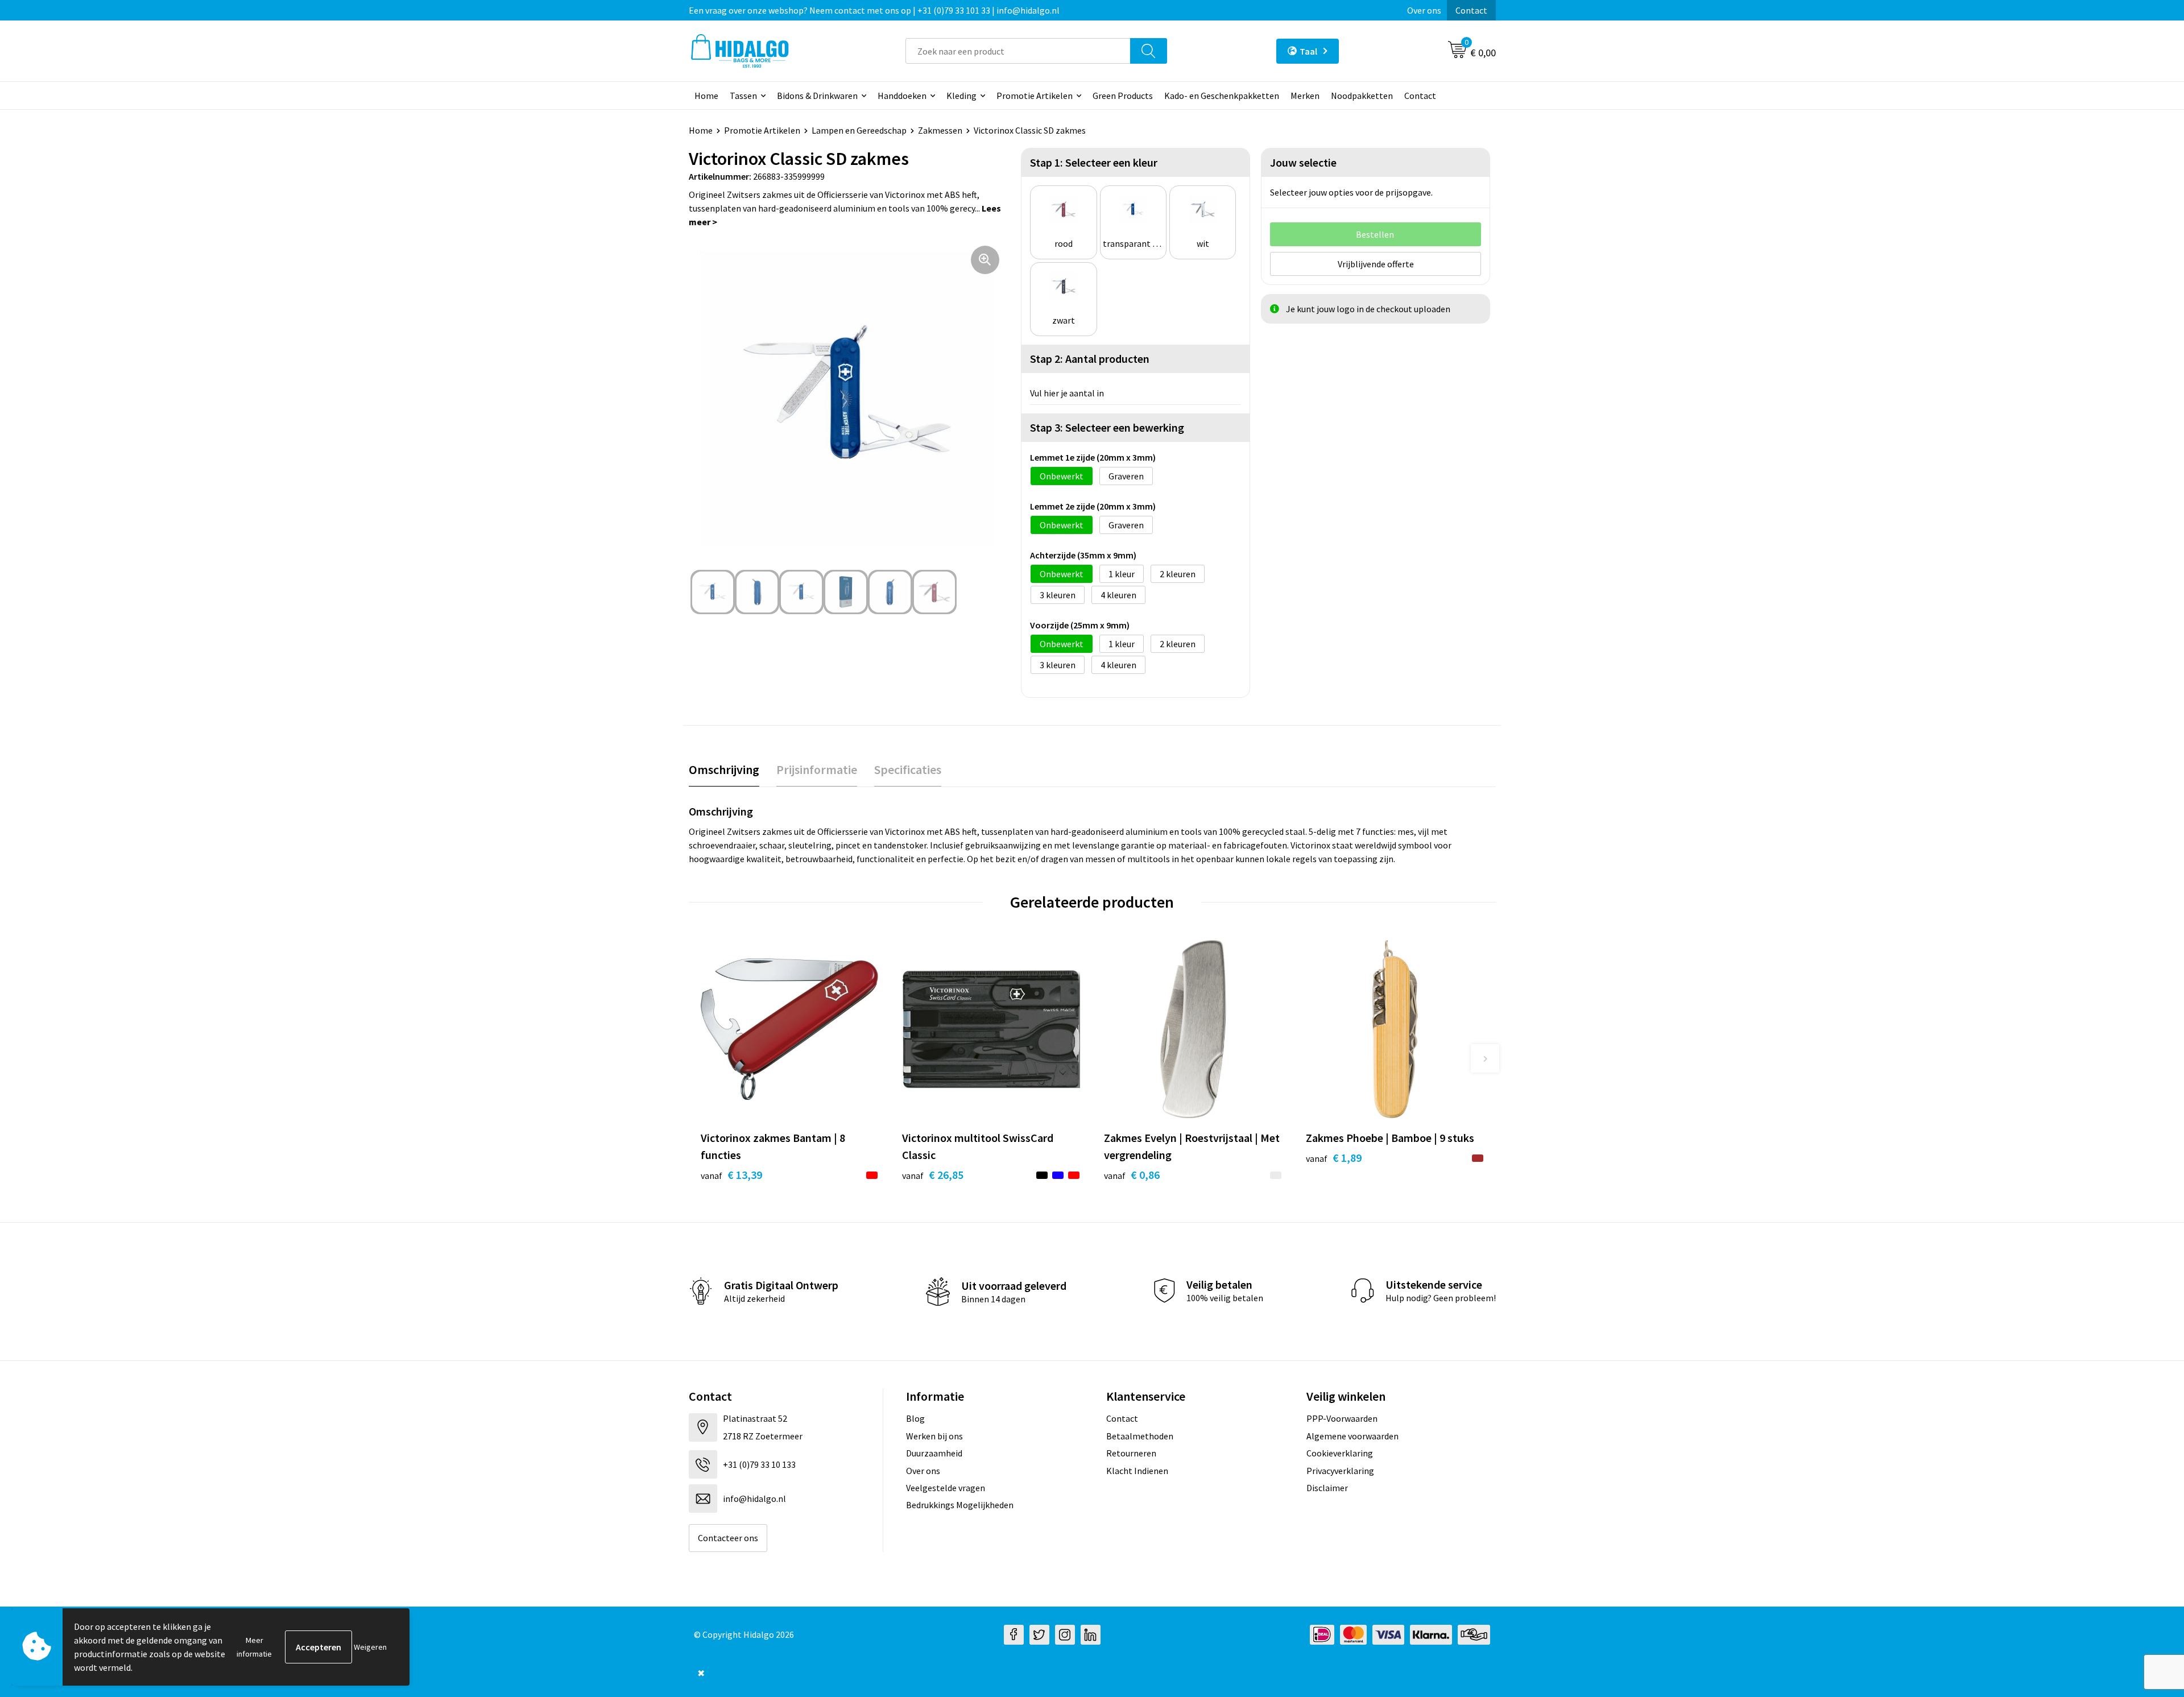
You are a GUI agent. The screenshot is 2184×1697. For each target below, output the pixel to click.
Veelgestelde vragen (946, 1488)
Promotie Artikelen (1035, 96)
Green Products (1123, 96)
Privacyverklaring (1340, 1471)
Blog (915, 1418)
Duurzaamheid (934, 1453)
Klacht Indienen (1137, 1471)
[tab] (724, 770)
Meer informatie (254, 1647)
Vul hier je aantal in (1067, 393)
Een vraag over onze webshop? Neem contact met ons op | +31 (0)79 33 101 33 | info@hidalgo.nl (874, 10)
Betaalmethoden (1140, 1436)
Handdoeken (902, 96)
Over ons (1424, 10)
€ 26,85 (933, 1175)
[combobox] (1018, 51)
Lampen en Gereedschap (859, 130)
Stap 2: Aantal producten (1090, 359)
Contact (1471, 10)
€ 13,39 (731, 1175)
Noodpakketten (1362, 96)
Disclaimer (1327, 1488)
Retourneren (1131, 1453)
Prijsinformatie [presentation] (817, 769)
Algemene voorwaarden (1352, 1436)
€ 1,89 (1334, 1158)
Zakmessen (940, 130)
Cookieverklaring (1340, 1453)
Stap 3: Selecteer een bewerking (1107, 427)
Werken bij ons (934, 1436)
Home (706, 96)
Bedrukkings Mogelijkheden (960, 1505)
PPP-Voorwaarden (1342, 1418)
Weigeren (370, 1647)
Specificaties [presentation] (908, 769)
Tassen (743, 96)
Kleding (961, 96)
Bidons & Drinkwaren (817, 96)
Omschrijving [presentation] (724, 769)
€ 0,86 (1132, 1175)
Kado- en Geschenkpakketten (1222, 96)
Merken (1305, 96)
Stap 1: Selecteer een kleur (1094, 162)
